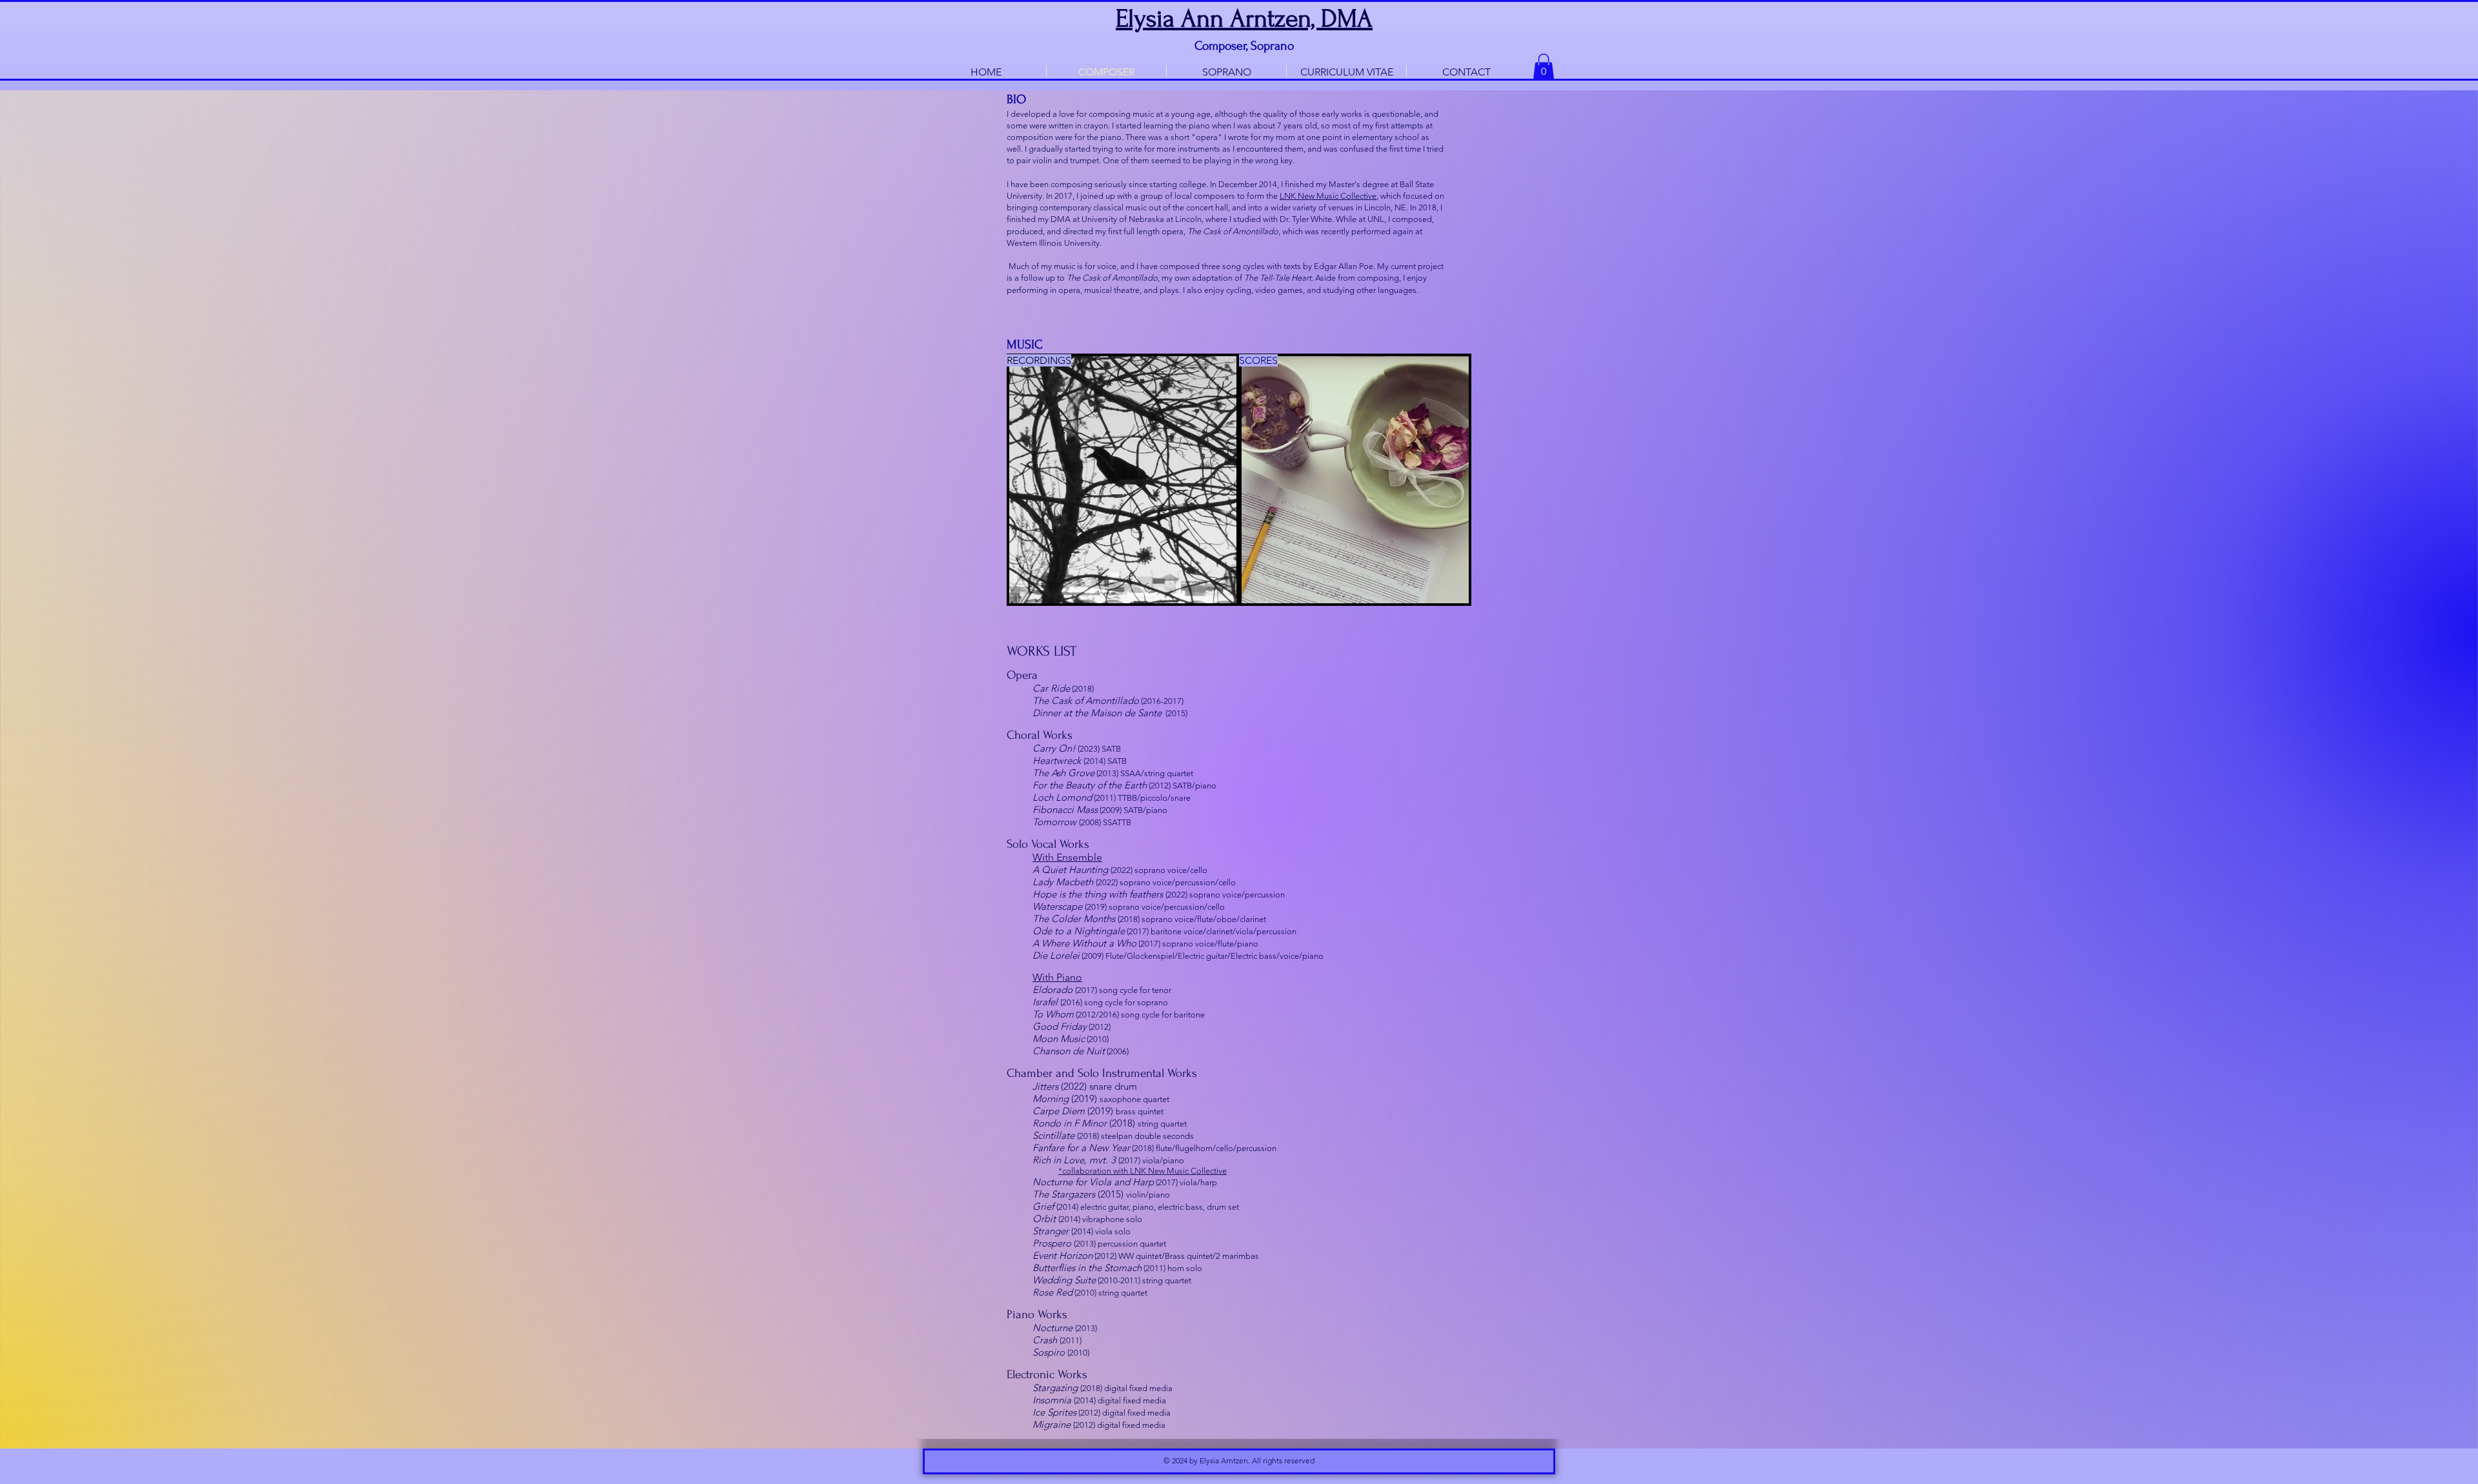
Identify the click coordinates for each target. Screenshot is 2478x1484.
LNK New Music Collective (1328, 196)
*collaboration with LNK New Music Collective (1143, 1171)
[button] (1544, 67)
